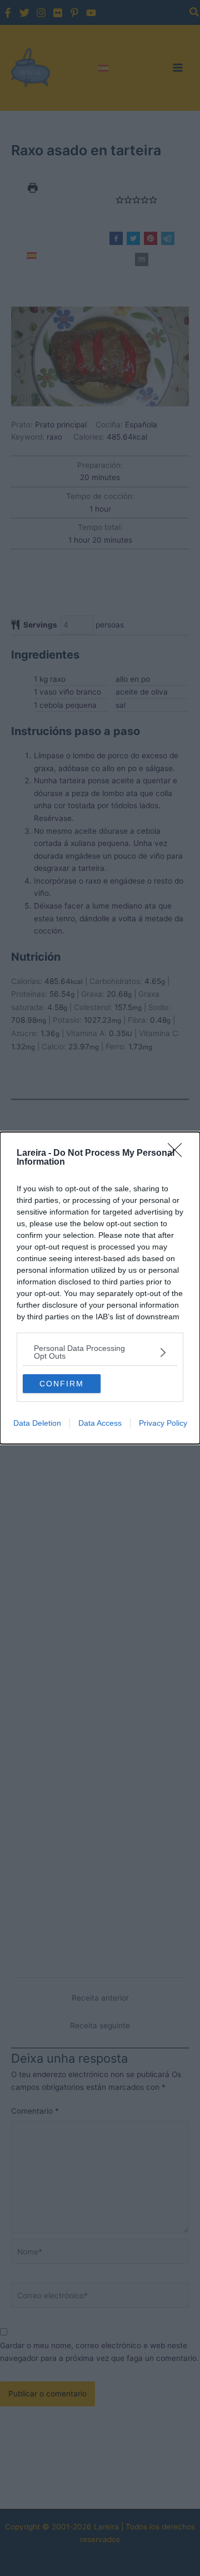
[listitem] (100, 1352)
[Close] (178, 1154)
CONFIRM (62, 1384)
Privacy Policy (163, 1423)
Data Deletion (37, 1423)
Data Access (100, 1423)
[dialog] (100, 1288)
